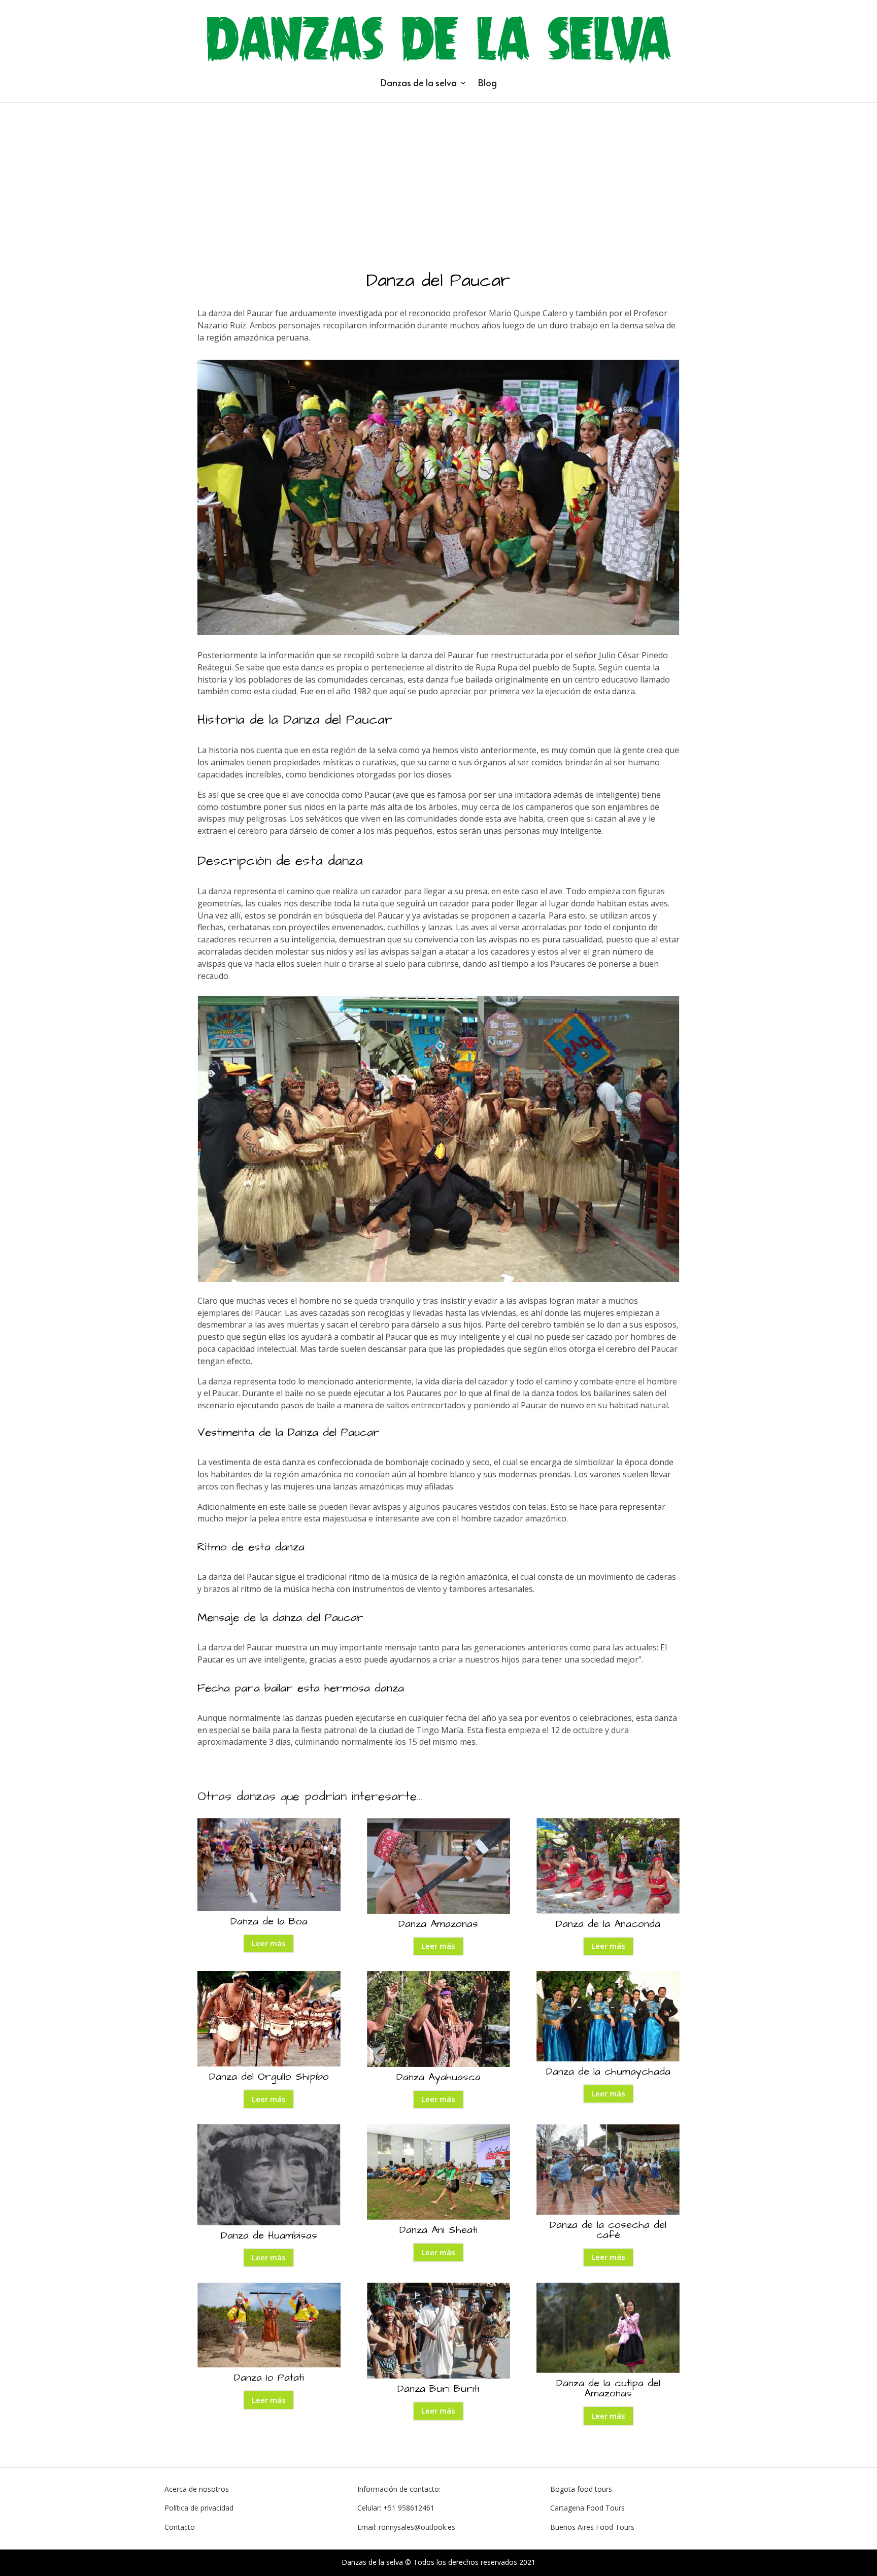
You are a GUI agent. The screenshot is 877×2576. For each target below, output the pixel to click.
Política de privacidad (199, 2508)
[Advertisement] (438, 179)
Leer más (269, 1943)
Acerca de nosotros (197, 2489)
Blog (487, 82)
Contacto (180, 2527)
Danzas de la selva (419, 82)
